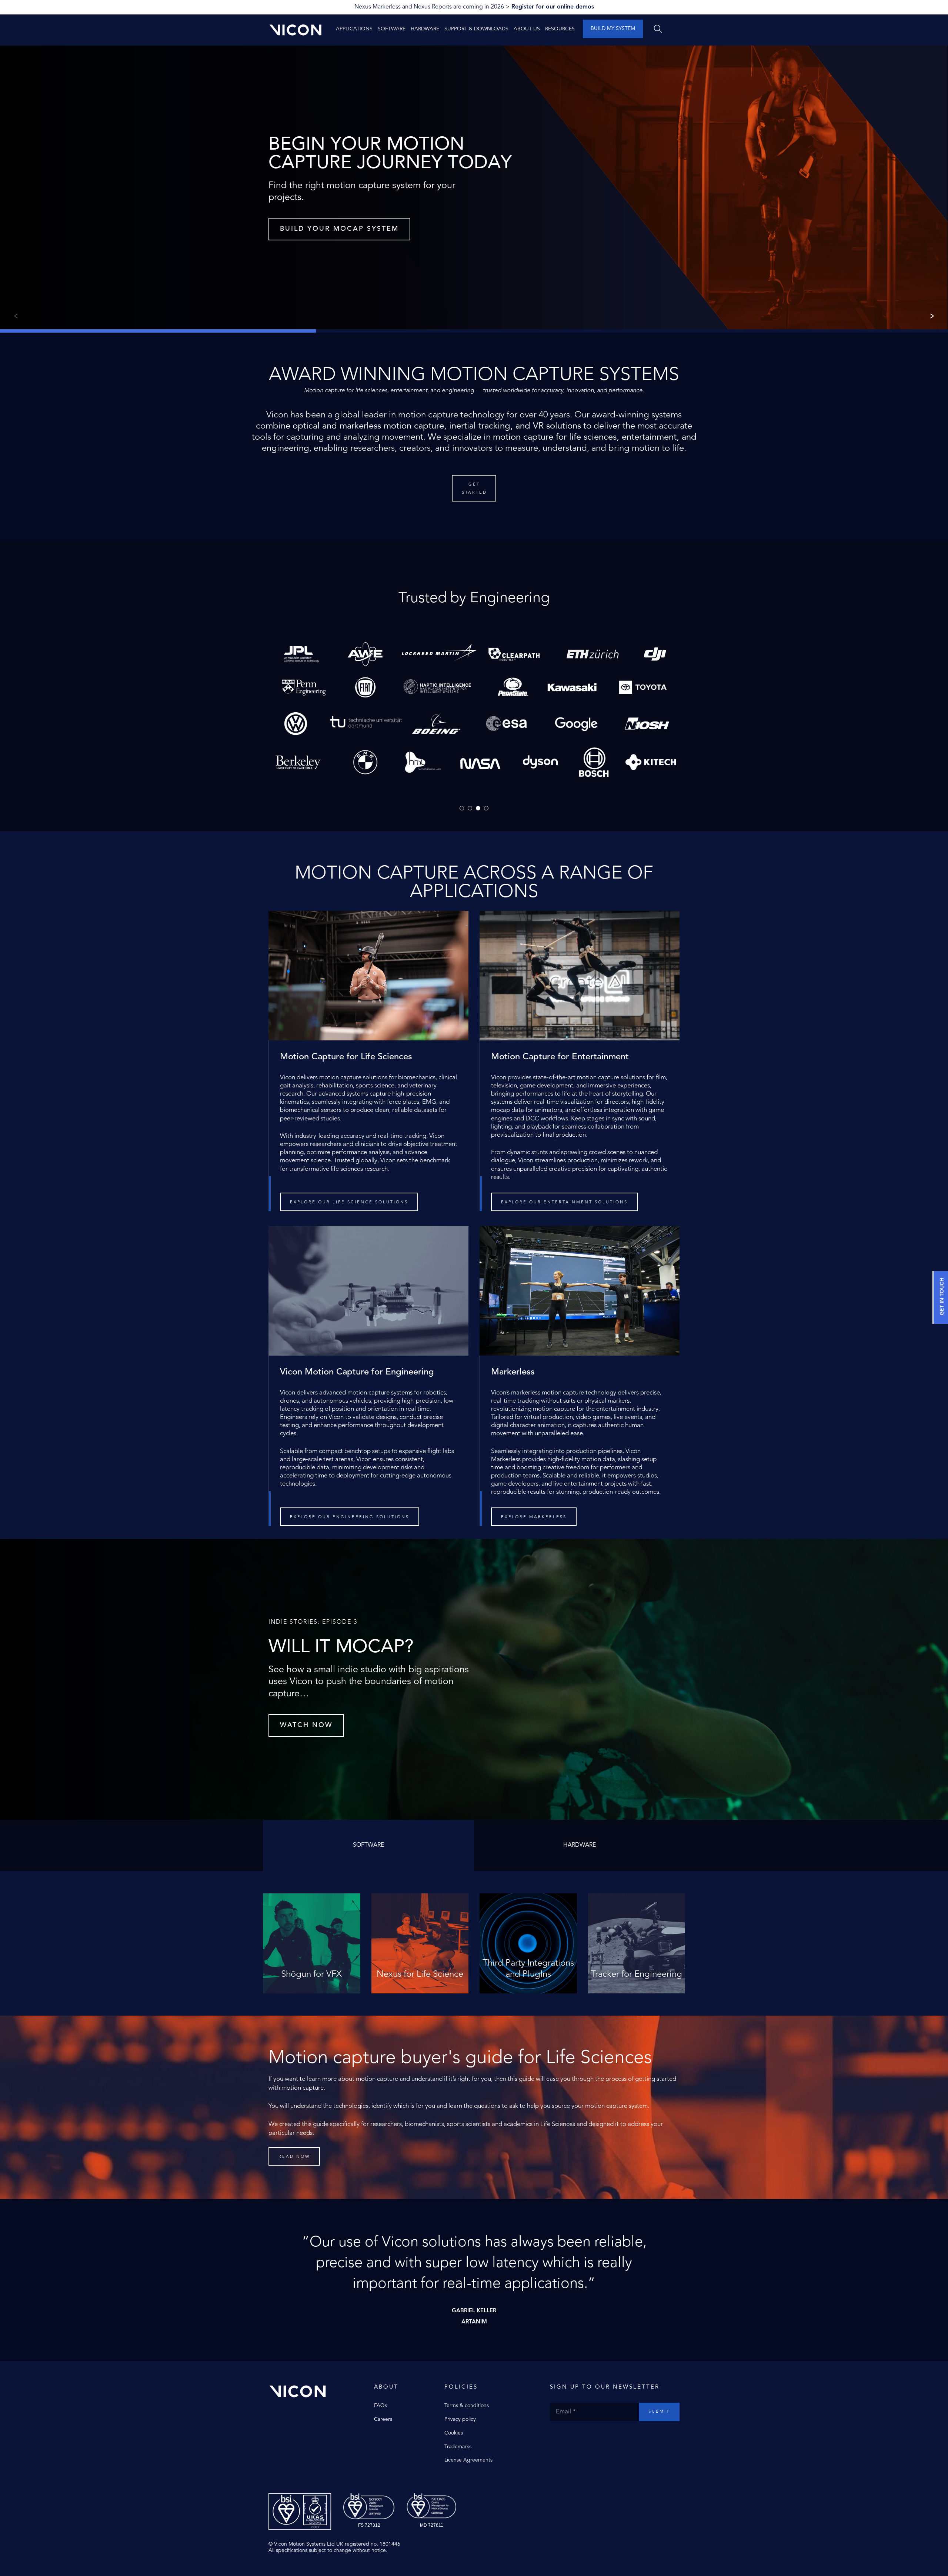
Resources (560, 29)
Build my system (613, 29)
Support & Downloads (476, 29)
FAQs (380, 2406)
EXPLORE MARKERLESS (534, 1517)
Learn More (312, 1981)
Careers (383, 2419)
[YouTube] (576, 2436)
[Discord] (591, 2436)
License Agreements (468, 2460)
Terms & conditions (467, 2406)
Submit (659, 2412)
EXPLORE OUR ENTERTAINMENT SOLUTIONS (564, 1202)
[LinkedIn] (583, 2436)
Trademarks (458, 2447)
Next (934, 316)
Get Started (474, 489)
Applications (354, 29)
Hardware (425, 29)
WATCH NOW (306, 1725)
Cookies (454, 2433)
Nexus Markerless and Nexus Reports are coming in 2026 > (474, 7)
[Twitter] (561, 2436)
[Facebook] (554, 2436)
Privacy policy (460, 2419)
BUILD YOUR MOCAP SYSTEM (339, 229)
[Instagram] (568, 2436)
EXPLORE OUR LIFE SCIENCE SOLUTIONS (349, 1202)
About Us (527, 29)
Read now (294, 2157)
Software (392, 29)
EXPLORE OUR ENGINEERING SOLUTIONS (350, 1517)
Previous (14, 316)
